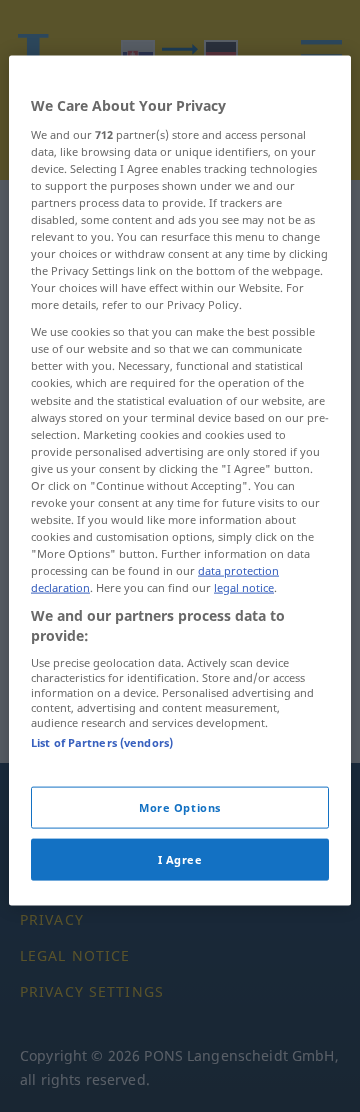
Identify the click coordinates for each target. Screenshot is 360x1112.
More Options (180, 806)
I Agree (180, 858)
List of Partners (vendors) (102, 742)
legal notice (244, 587)
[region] (180, 481)
